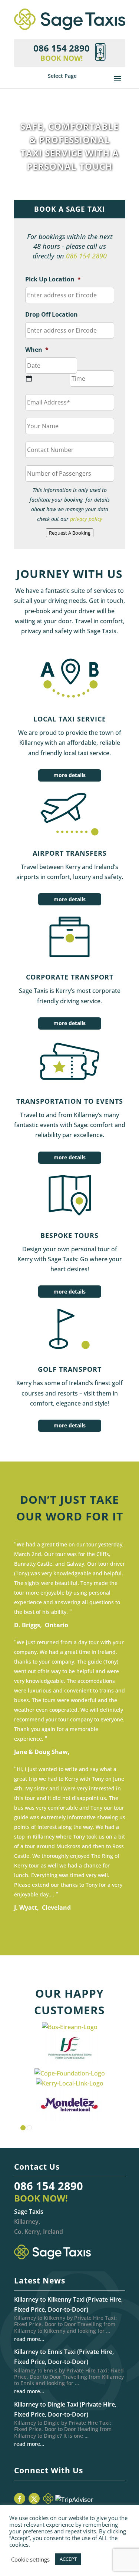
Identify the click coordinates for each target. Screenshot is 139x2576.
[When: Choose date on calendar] (29, 379)
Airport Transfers (70, 853)
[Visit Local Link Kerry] (70, 2083)
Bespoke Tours (69, 1235)
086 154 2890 (86, 256)
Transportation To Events (70, 1101)
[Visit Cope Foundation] (70, 2073)
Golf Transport (70, 1369)
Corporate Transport (70, 977)
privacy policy (86, 519)
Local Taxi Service (70, 719)
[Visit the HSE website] (70, 2063)
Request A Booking (70, 533)
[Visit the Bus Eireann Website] (70, 2027)
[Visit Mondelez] (70, 2119)
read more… (29, 2339)
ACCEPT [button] (68, 2559)
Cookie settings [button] (30, 2559)
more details (69, 775)
